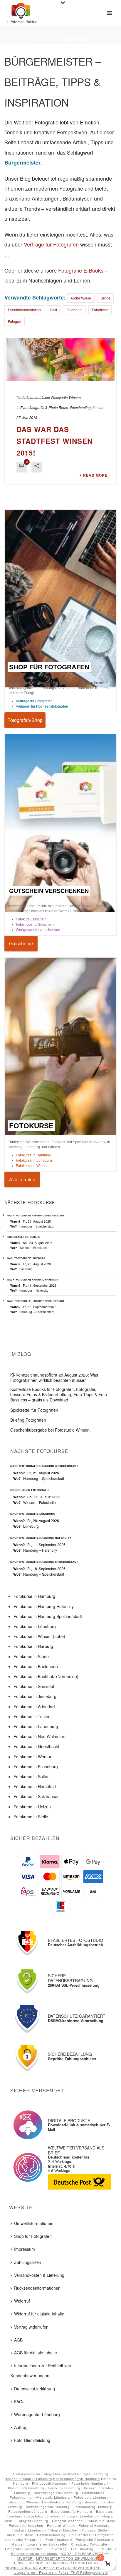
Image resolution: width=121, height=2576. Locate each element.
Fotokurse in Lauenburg (36, 1695)
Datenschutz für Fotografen (37, 2442)
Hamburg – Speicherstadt (37, 1194)
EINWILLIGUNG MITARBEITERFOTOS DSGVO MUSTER (53, 2536)
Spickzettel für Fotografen (34, 1378)
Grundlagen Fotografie (24, 1205)
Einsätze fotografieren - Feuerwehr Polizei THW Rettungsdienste (65, 2538)
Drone (105, 298)
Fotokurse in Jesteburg (35, 1665)
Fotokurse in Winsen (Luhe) (39, 1605)
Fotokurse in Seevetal (34, 1655)
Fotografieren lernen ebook (35, 2522)
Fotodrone (100, 310)
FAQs (19, 2370)
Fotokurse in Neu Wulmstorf (40, 1705)
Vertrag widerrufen (31, 2295)
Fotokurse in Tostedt (33, 1685)
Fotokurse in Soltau (32, 1745)
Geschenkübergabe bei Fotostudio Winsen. (51, 1398)
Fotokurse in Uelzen (32, 1775)
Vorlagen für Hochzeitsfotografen (42, 675)
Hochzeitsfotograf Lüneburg (28, 2447)
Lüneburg (26, 1237)
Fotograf (15, 321)
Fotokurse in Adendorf (34, 1675)
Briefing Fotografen (28, 1388)
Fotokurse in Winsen (32, 1134)
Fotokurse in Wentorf (33, 1725)
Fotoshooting (80, 376)
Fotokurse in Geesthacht (36, 1715)
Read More (95, 444)
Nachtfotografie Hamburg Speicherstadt (36, 1184)
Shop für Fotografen (33, 2204)
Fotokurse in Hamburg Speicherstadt (48, 1584)
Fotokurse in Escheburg (36, 1735)
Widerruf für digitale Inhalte (39, 2282)
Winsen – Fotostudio (33, 1216)
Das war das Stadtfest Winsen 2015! (54, 409)
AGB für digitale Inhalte (36, 2321)
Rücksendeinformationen (37, 2256)
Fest (54, 310)
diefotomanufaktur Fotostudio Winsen (51, 366)
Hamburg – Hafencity (34, 1258)
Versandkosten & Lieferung (39, 2243)
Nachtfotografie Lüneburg (26, 1227)
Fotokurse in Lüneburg (34, 1129)
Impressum (25, 2217)
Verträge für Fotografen (51, 244)
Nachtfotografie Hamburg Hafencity (33, 1248)
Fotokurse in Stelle (31, 1785)
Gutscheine (21, 912)
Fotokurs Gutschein (31, 888)
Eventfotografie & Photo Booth (44, 376)
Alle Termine (22, 1147)
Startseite (43, 40)
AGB (18, 2308)
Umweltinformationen (34, 2192)
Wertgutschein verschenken (38, 898)
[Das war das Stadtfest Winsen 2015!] (60, 344)
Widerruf (22, 2269)
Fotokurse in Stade (31, 1625)
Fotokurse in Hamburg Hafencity (44, 1574)
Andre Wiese (81, 298)
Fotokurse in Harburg (33, 1615)
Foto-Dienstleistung (32, 2409)
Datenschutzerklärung (35, 2357)
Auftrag (21, 2396)
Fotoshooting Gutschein (35, 893)
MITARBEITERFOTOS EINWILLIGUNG (69, 2526)
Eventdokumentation (24, 310)
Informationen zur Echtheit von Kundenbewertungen (41, 2339)
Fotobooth (74, 310)
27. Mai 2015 (27, 386)
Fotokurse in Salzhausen (37, 1765)
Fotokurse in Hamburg (34, 1123)
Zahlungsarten (28, 2230)
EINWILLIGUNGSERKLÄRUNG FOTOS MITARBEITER (60, 2531)
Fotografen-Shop (25, 688)
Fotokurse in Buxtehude (36, 1634)
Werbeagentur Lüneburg (37, 2383)
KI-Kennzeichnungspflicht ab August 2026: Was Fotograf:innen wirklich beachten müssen (54, 1346)
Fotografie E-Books (81, 270)
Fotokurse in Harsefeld (35, 1755)
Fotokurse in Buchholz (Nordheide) (46, 1645)
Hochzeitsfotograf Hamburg (85, 2442)
